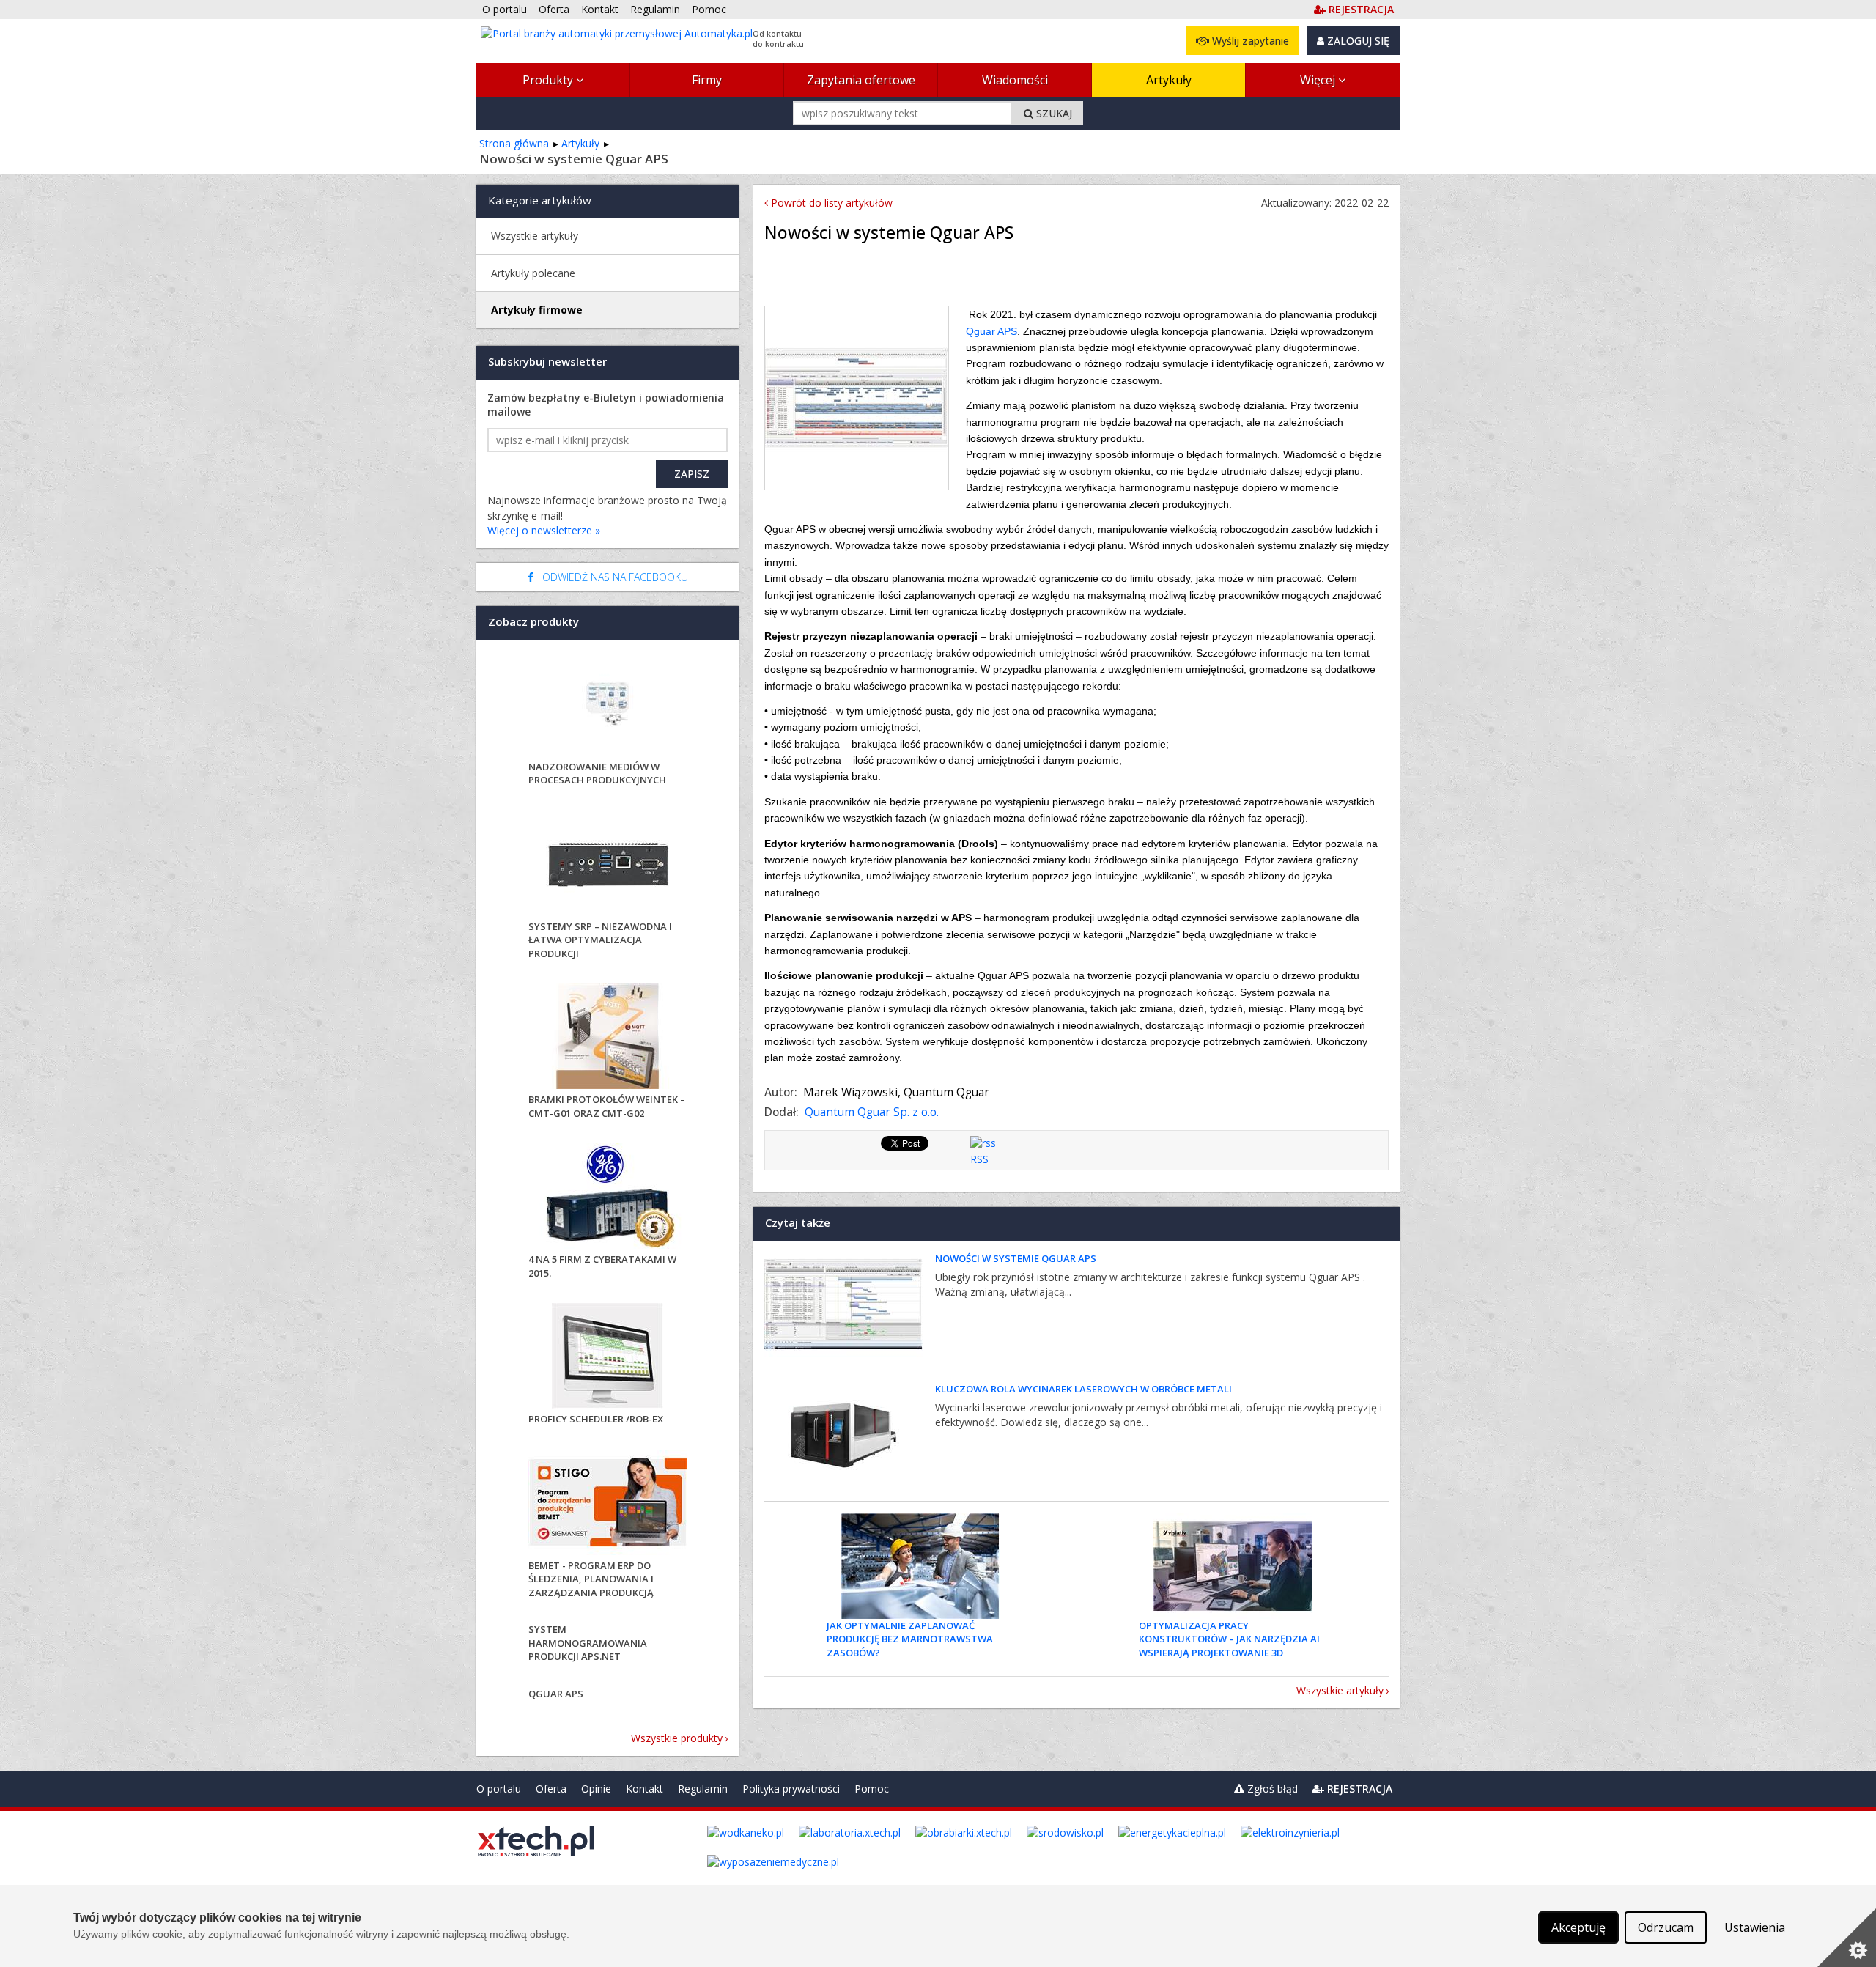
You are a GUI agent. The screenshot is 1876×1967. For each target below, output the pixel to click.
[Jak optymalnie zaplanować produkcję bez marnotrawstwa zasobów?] (920, 1566)
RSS (979, 1159)
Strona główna (514, 143)
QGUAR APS (556, 1694)
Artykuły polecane (533, 273)
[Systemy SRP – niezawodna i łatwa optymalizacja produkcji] (608, 865)
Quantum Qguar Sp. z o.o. (872, 1112)
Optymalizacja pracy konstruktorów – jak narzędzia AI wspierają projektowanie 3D (1229, 1639)
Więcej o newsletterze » (544, 530)
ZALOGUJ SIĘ (1357, 41)
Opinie (596, 1789)
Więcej (1319, 80)
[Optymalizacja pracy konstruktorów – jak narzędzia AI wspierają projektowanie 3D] (1233, 1566)
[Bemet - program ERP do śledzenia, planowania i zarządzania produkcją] (608, 1504)
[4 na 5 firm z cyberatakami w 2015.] (608, 1198)
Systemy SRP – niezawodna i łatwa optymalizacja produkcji (600, 940)
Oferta (551, 1789)
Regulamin (703, 1789)
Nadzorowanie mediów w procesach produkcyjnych (597, 773)
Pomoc (872, 1789)
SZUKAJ (1053, 113)
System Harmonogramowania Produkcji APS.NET (588, 1642)
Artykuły (1169, 80)
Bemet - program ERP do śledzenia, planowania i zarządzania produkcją (591, 1579)
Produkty (549, 80)
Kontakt (645, 1789)
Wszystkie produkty (677, 1738)
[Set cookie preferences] (1847, 1938)
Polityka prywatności (791, 1789)
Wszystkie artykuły (1340, 1690)
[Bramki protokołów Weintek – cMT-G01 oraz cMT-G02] (608, 1038)
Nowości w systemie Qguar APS (1016, 1258)
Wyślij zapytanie (1249, 41)
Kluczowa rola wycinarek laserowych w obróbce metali (1083, 1389)
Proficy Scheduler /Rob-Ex (596, 1419)
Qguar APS (991, 331)
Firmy (707, 80)
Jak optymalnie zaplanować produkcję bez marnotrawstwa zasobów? (910, 1639)
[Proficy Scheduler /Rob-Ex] (608, 1358)
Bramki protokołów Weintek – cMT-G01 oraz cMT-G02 (607, 1106)
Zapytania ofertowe (861, 80)
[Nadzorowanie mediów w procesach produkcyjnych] (608, 705)
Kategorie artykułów (540, 200)
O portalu (499, 1789)
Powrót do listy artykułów (830, 203)
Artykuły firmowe (537, 310)
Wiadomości (1015, 80)
